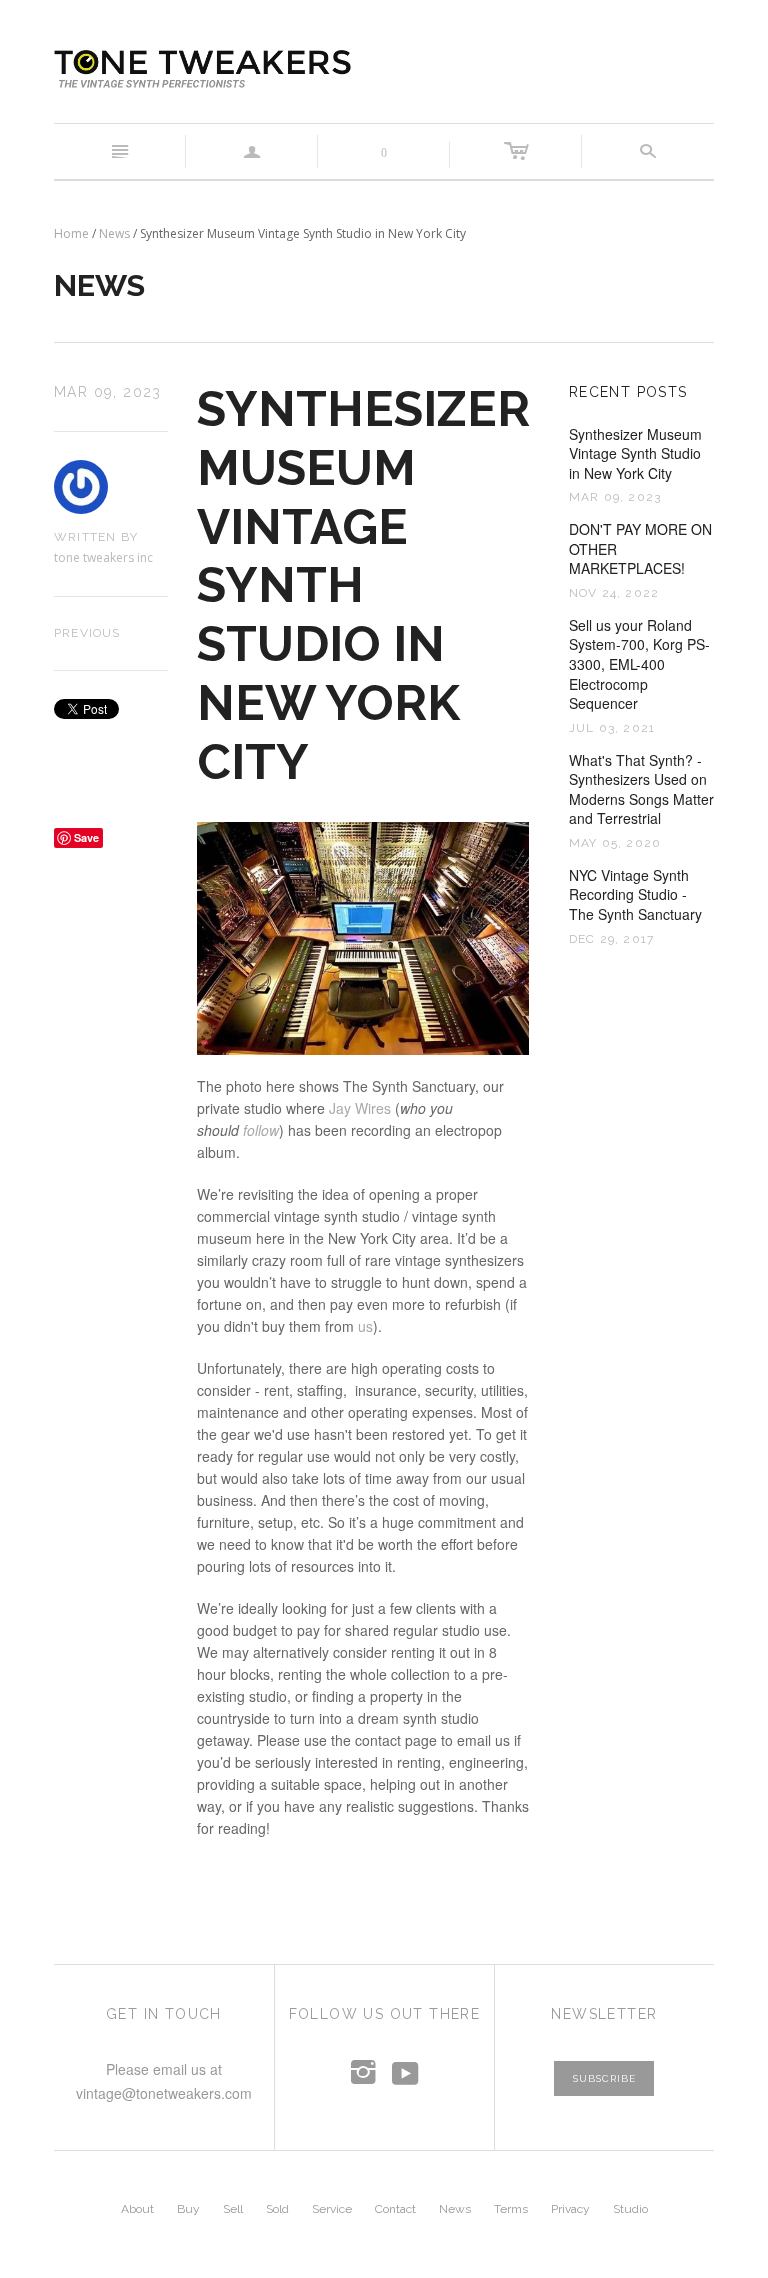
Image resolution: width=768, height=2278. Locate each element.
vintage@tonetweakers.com (164, 2093)
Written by (96, 537)
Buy (188, 2209)
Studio (630, 2209)
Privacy (570, 2209)
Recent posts (628, 392)
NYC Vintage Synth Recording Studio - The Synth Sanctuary (635, 895)
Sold (277, 2209)
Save (86, 837)
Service (332, 2209)
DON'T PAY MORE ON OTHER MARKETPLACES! (640, 549)
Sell (233, 2209)
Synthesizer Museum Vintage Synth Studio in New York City (635, 454)
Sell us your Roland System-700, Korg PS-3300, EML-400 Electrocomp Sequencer (639, 664)
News (114, 233)
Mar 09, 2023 (108, 392)
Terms (511, 2209)
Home (71, 233)
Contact (395, 2209)
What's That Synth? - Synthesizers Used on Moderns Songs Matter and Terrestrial (641, 790)
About (137, 2209)
